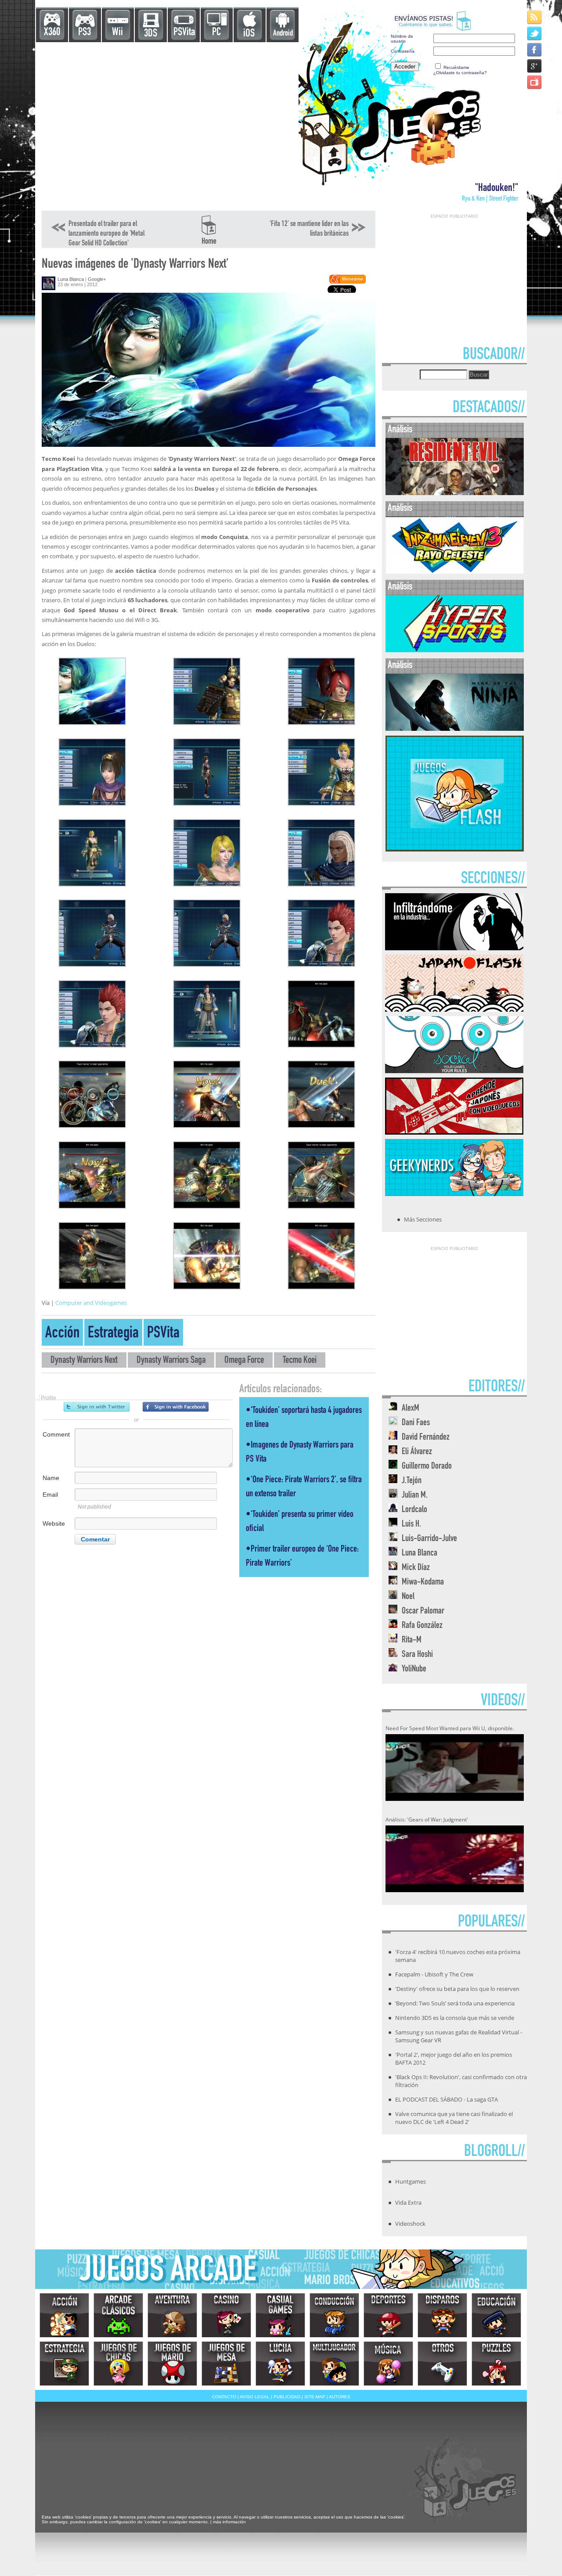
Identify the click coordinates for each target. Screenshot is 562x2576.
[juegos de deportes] (388, 2315)
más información (229, 2522)
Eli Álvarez (417, 1452)
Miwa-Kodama (423, 1583)
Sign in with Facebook (176, 1407)
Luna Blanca (71, 279)
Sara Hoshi (417, 1655)
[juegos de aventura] (172, 2315)
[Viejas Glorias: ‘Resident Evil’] (455, 493)
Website (54, 1523)
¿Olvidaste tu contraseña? (460, 73)
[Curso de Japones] (454, 1132)
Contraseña (403, 51)
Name (51, 1478)
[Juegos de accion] (64, 2315)
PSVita (184, 33)
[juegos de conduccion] (334, 2315)
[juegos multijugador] (334, 2364)
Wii (117, 33)
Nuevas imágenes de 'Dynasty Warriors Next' (135, 265)
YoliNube (414, 1669)
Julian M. (415, 1496)
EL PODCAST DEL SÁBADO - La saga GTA (447, 2099)
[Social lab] (454, 1071)
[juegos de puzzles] (496, 2364)
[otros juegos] (442, 2364)
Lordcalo (414, 1510)
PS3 (85, 33)
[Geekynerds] (454, 1193)
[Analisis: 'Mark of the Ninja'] (455, 729)
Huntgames (411, 2181)
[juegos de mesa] (226, 2364)
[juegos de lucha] (280, 2364)
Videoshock (410, 2224)
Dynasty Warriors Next (84, 1361)
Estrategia (113, 1334)
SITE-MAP (315, 2397)
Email (50, 1495)
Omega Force (244, 1361)
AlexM (411, 1409)
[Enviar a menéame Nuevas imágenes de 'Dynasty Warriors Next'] (347, 282)
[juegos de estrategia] (64, 2364)
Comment (56, 1434)
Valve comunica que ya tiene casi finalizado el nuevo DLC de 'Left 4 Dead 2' (454, 2118)
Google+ (97, 279)
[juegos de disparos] (442, 2315)
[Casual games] (280, 2315)
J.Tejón (412, 1481)
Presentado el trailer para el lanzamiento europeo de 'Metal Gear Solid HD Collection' (106, 234)
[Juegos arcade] (118, 2315)
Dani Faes (416, 1423)
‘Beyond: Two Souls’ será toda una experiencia (455, 2003)
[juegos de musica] (388, 2364)
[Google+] (535, 66)
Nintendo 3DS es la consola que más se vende (455, 2018)
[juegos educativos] (496, 2315)
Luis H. (411, 1525)
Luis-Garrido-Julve (429, 1539)
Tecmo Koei (300, 1361)
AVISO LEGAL (255, 2397)
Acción (62, 1334)
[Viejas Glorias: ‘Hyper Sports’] (455, 650)
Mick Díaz (416, 1568)
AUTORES (340, 2397)
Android (283, 34)
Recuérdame (456, 67)
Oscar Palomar (423, 1611)
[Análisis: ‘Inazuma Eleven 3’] (455, 572)
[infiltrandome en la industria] (454, 948)
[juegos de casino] (226, 2315)
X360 (52, 33)
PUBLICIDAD (287, 2397)
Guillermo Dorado (427, 1467)
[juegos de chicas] (118, 2364)
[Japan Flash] (454, 1009)
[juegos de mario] (172, 2364)
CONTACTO (224, 2397)
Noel (408, 1597)
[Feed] (535, 17)
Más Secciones (423, 1219)
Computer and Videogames (91, 1303)
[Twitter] (535, 33)
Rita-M (412, 1640)
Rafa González (422, 1626)
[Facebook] (535, 49)
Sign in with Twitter (97, 1407)
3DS (151, 34)
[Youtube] (535, 82)
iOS (249, 34)
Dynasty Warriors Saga (171, 1361)
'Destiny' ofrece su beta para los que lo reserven (457, 1989)
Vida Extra (408, 2202)
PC (216, 33)
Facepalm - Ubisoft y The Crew (434, 1974)
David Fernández (426, 1438)
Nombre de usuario (402, 39)
